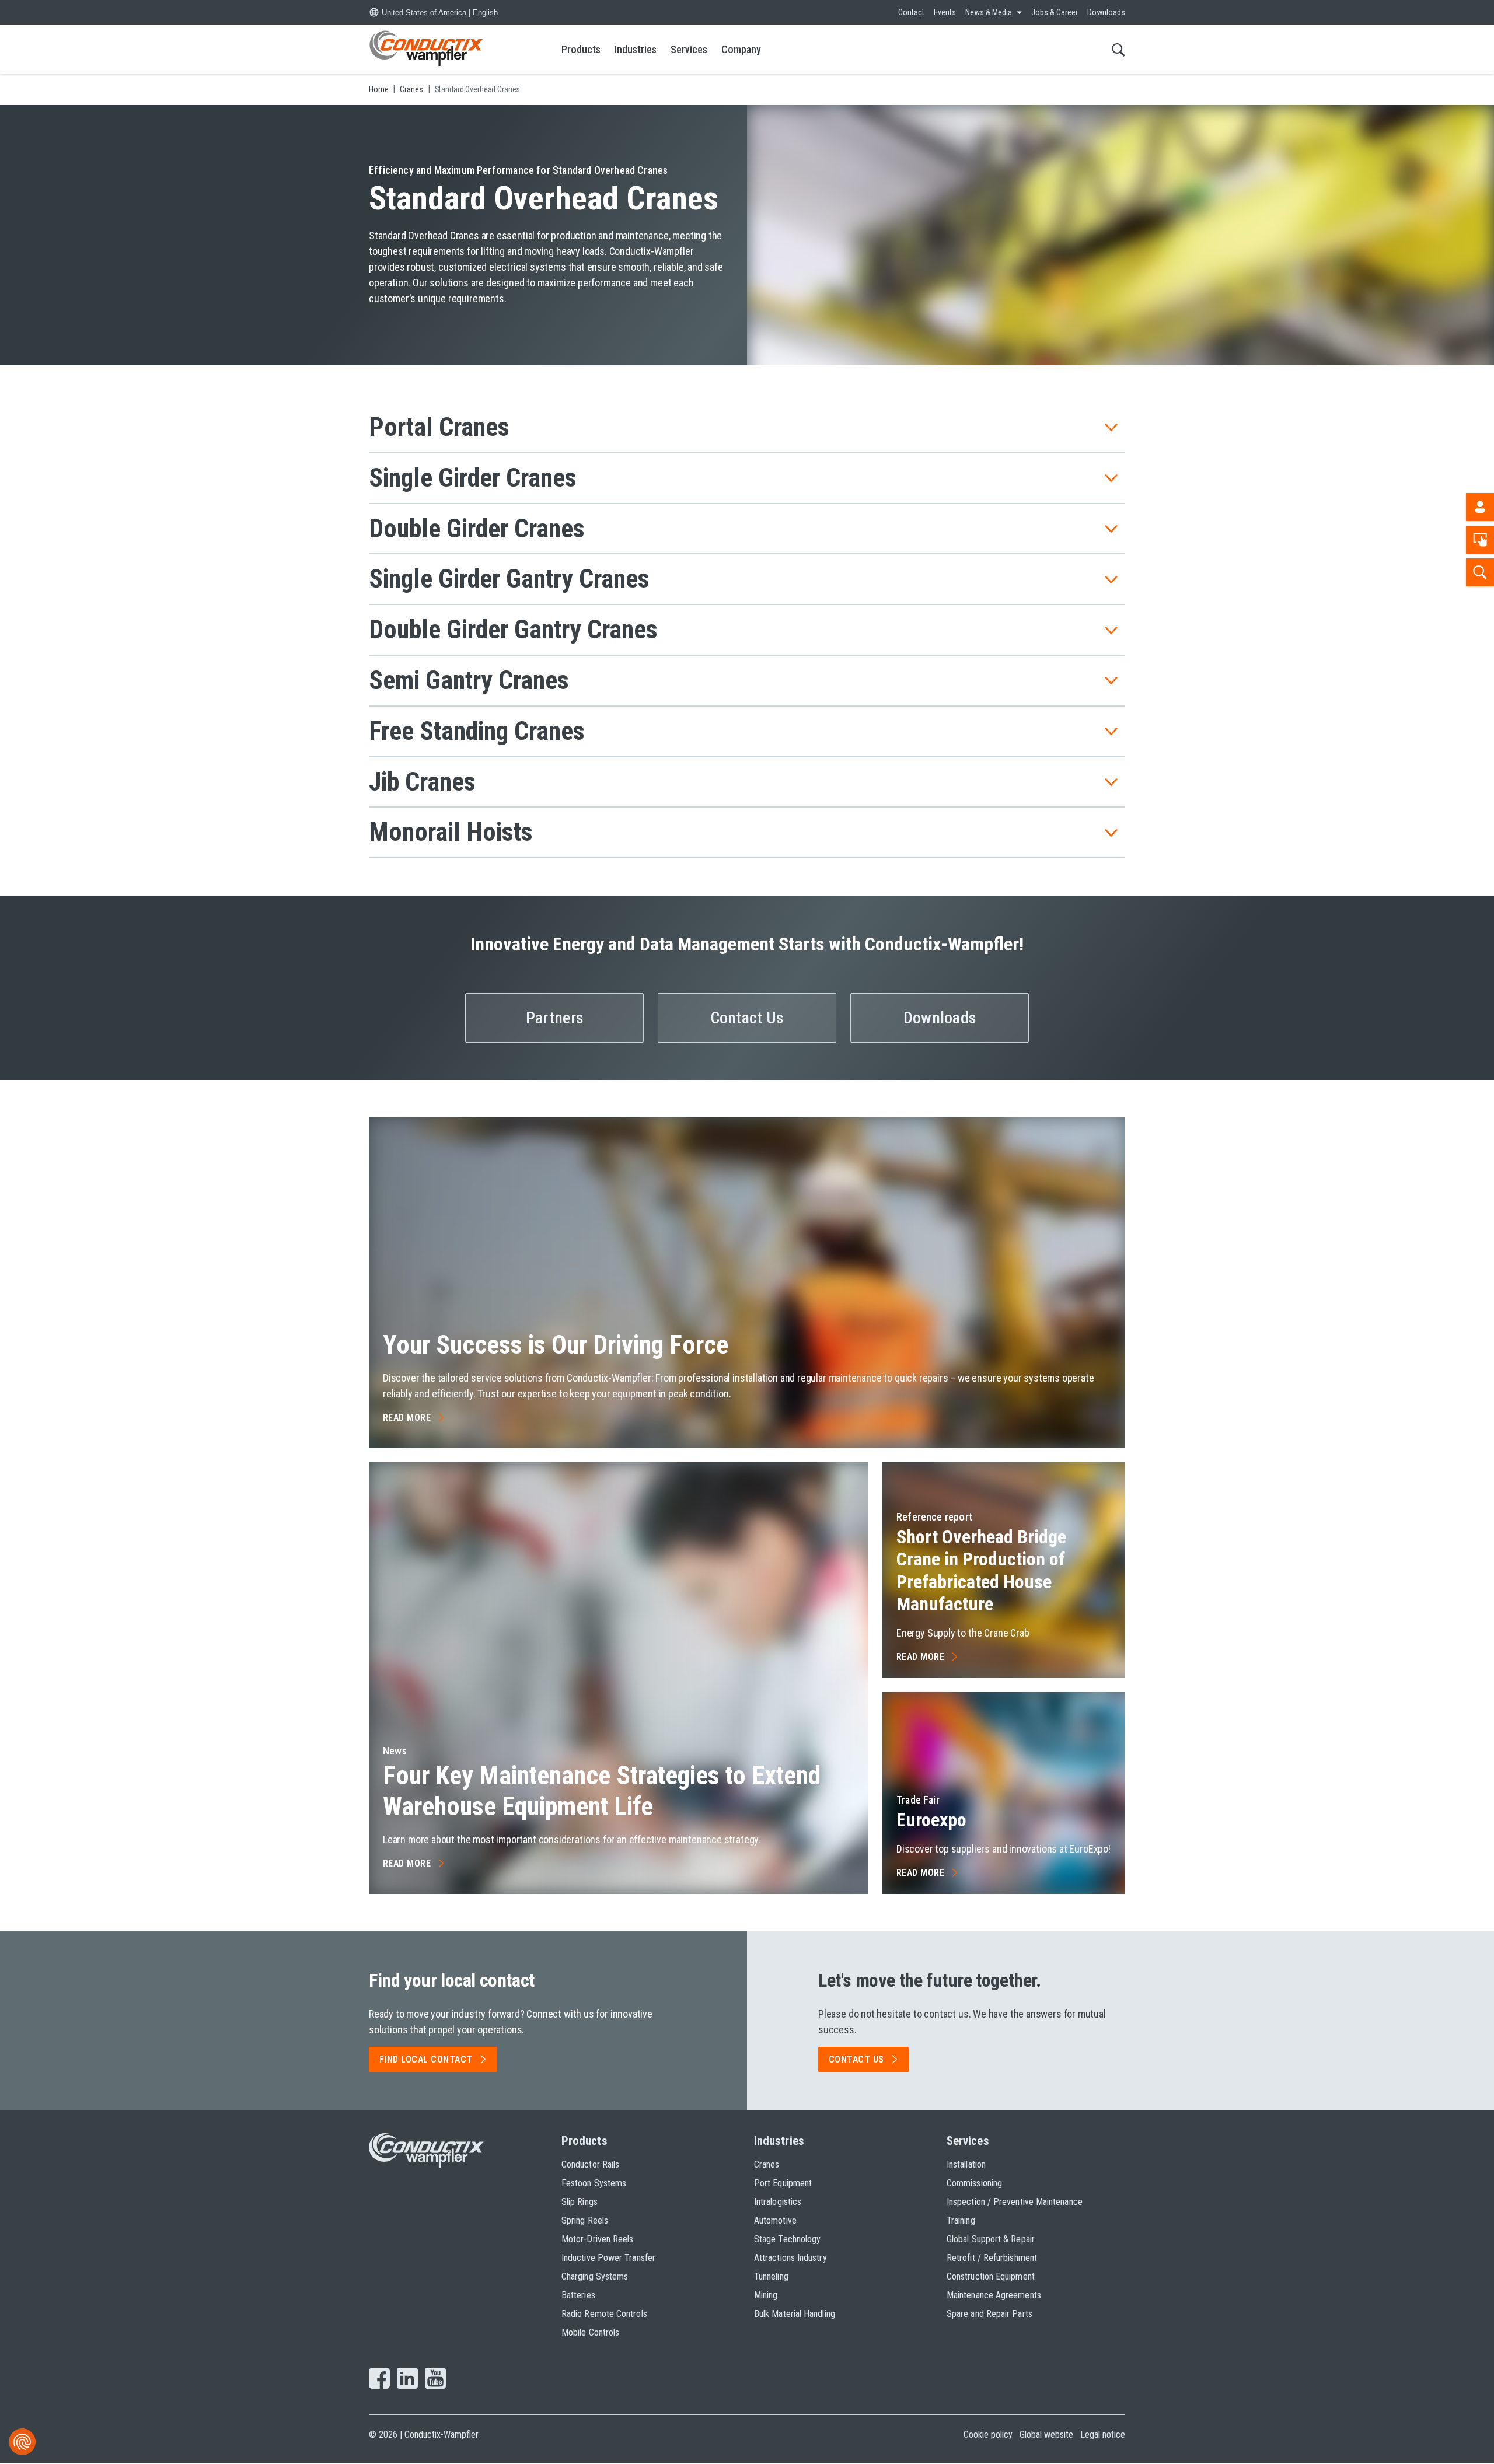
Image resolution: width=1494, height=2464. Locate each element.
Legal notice (1103, 2435)
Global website (1046, 2435)
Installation (966, 2164)
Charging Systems (595, 2276)
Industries (636, 49)
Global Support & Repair (991, 2239)
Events (945, 12)
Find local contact (426, 2059)
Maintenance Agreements (994, 2295)
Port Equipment (783, 2183)
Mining (766, 2295)
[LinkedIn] (407, 2379)
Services (689, 49)
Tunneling (771, 2276)
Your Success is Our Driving (556, 1345)
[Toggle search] (1118, 49)
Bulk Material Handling (795, 2314)
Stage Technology (787, 2239)
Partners (554, 1018)
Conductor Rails (590, 2164)
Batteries (578, 2295)
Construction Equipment (991, 2276)
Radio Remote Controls (604, 2314)
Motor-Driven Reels (597, 2239)
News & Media (989, 12)
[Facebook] (379, 2379)
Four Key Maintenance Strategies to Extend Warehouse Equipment (602, 1791)
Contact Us (747, 1018)
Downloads (1106, 12)
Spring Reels (585, 2220)
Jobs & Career (1055, 12)
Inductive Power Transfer (608, 2258)
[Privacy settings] (22, 2442)
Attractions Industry (790, 2258)
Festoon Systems (594, 2183)
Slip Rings (580, 2202)
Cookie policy (988, 2435)
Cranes (767, 2164)
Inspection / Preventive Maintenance (1015, 2202)
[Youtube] (435, 2379)
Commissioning (974, 2183)
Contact (911, 12)
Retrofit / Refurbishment (992, 2258)
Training (961, 2220)
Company (741, 49)
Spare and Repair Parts (989, 2314)
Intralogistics (778, 2202)
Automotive (775, 2220)
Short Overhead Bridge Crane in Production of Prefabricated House (981, 1570)
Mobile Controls (590, 2332)
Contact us (856, 2059)
